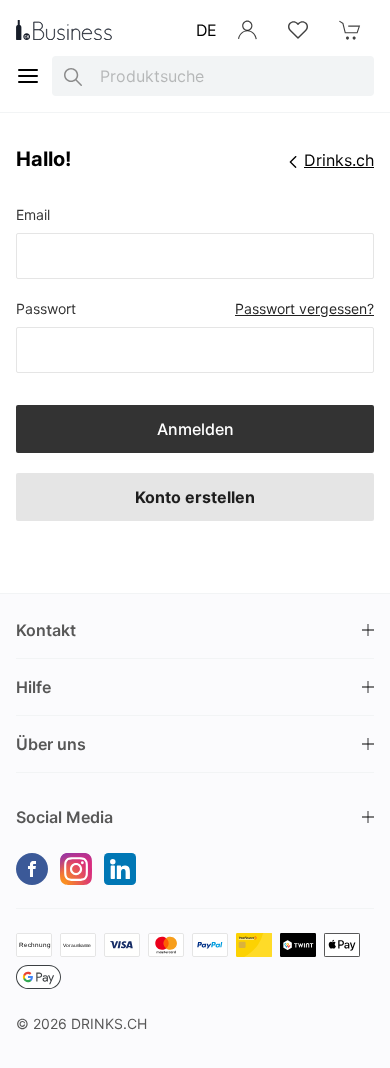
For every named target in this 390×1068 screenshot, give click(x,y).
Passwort (46, 308)
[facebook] (32, 869)
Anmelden (195, 429)
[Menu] (28, 76)
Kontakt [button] (46, 630)
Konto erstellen (195, 497)
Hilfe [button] (33, 687)
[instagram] (76, 869)
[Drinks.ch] (64, 30)
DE (206, 30)
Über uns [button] (51, 744)
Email (33, 214)
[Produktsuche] (73, 76)
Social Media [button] (64, 817)
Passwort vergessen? (304, 308)
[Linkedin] (120, 869)
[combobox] (213, 76)
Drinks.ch (109, 1023)
